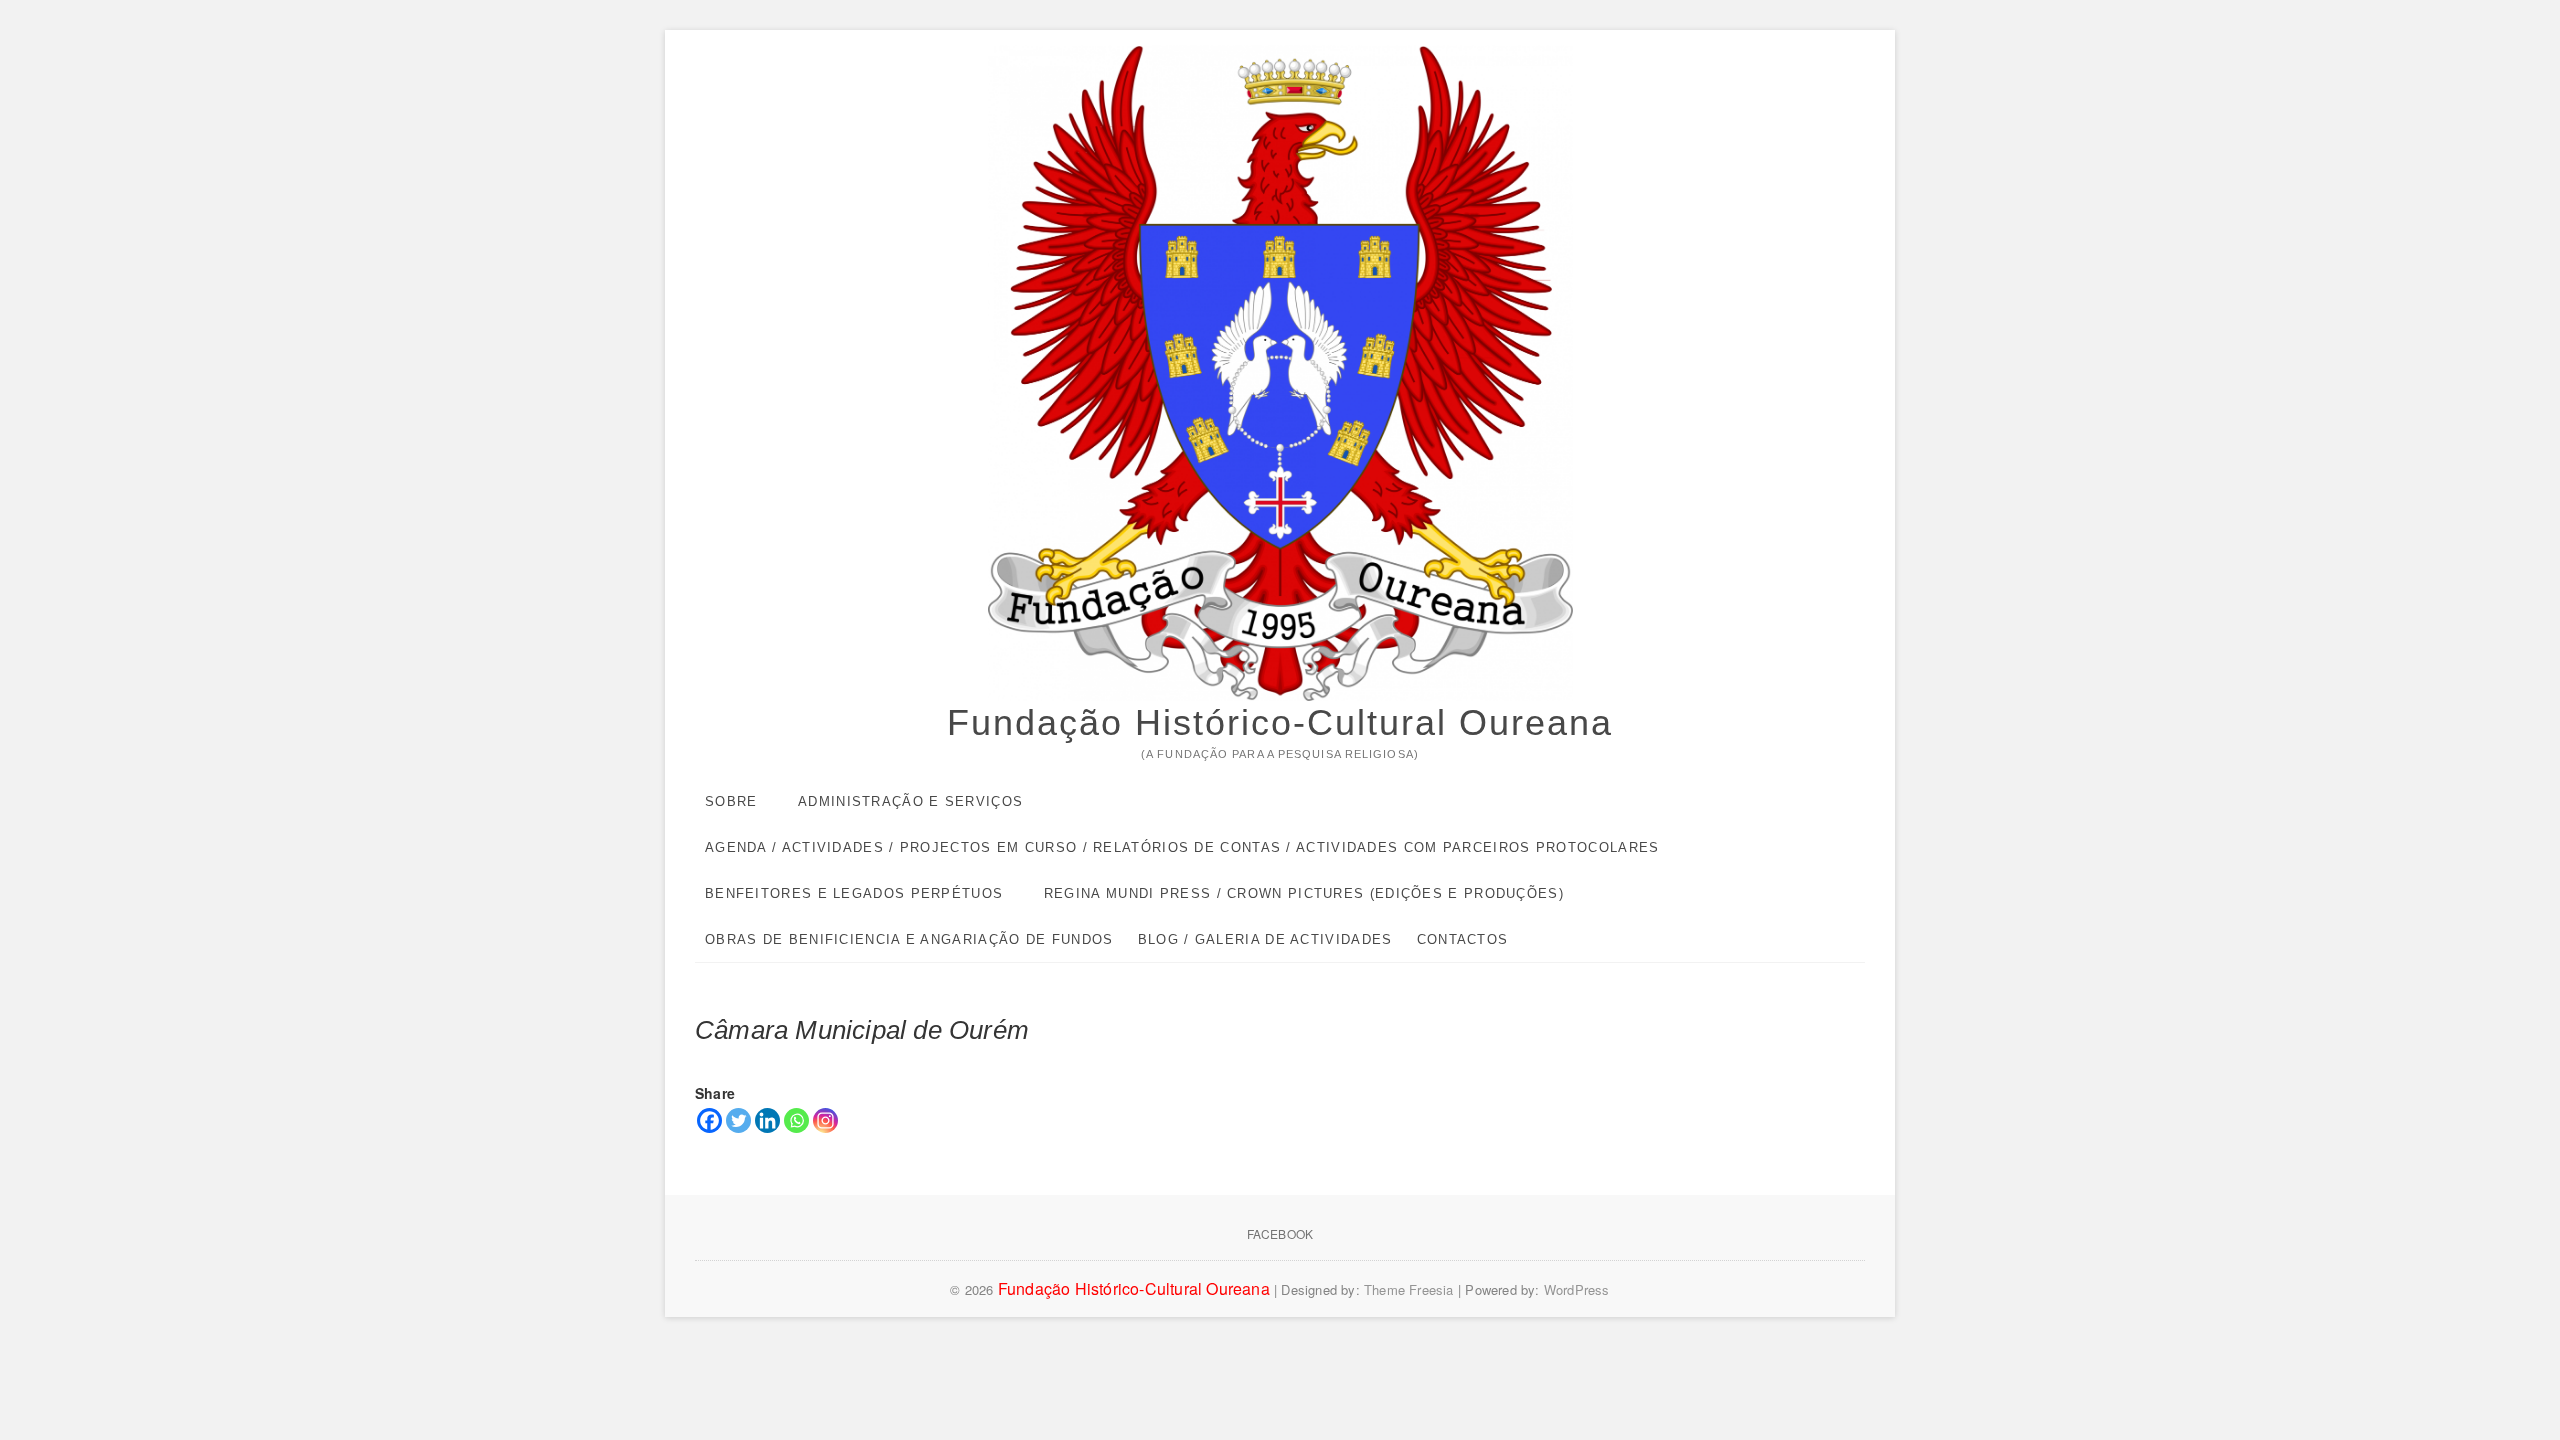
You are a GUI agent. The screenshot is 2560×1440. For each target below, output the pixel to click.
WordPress (1577, 1289)
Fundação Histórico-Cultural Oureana (1280, 722)
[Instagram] (825, 1120)
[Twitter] (738, 1120)
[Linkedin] (767, 1120)
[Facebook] (709, 1120)
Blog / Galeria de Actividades (1265, 939)
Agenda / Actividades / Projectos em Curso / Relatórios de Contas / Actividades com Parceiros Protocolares (1182, 847)
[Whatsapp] (796, 1120)
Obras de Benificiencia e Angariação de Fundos (909, 939)
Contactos (1463, 939)
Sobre (731, 801)
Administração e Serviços (910, 801)
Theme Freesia (1409, 1289)
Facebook (1280, 1233)
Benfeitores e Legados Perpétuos (854, 893)
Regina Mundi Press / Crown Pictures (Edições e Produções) (1304, 893)
